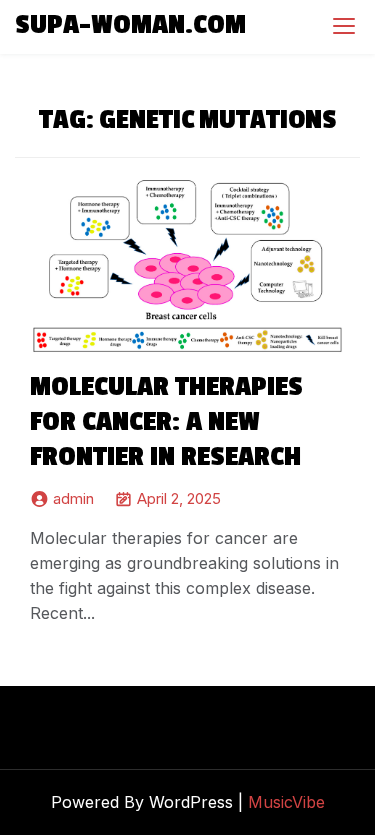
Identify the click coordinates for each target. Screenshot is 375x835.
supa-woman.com (130, 25)
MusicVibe (286, 802)
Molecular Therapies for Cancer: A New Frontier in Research (166, 422)
